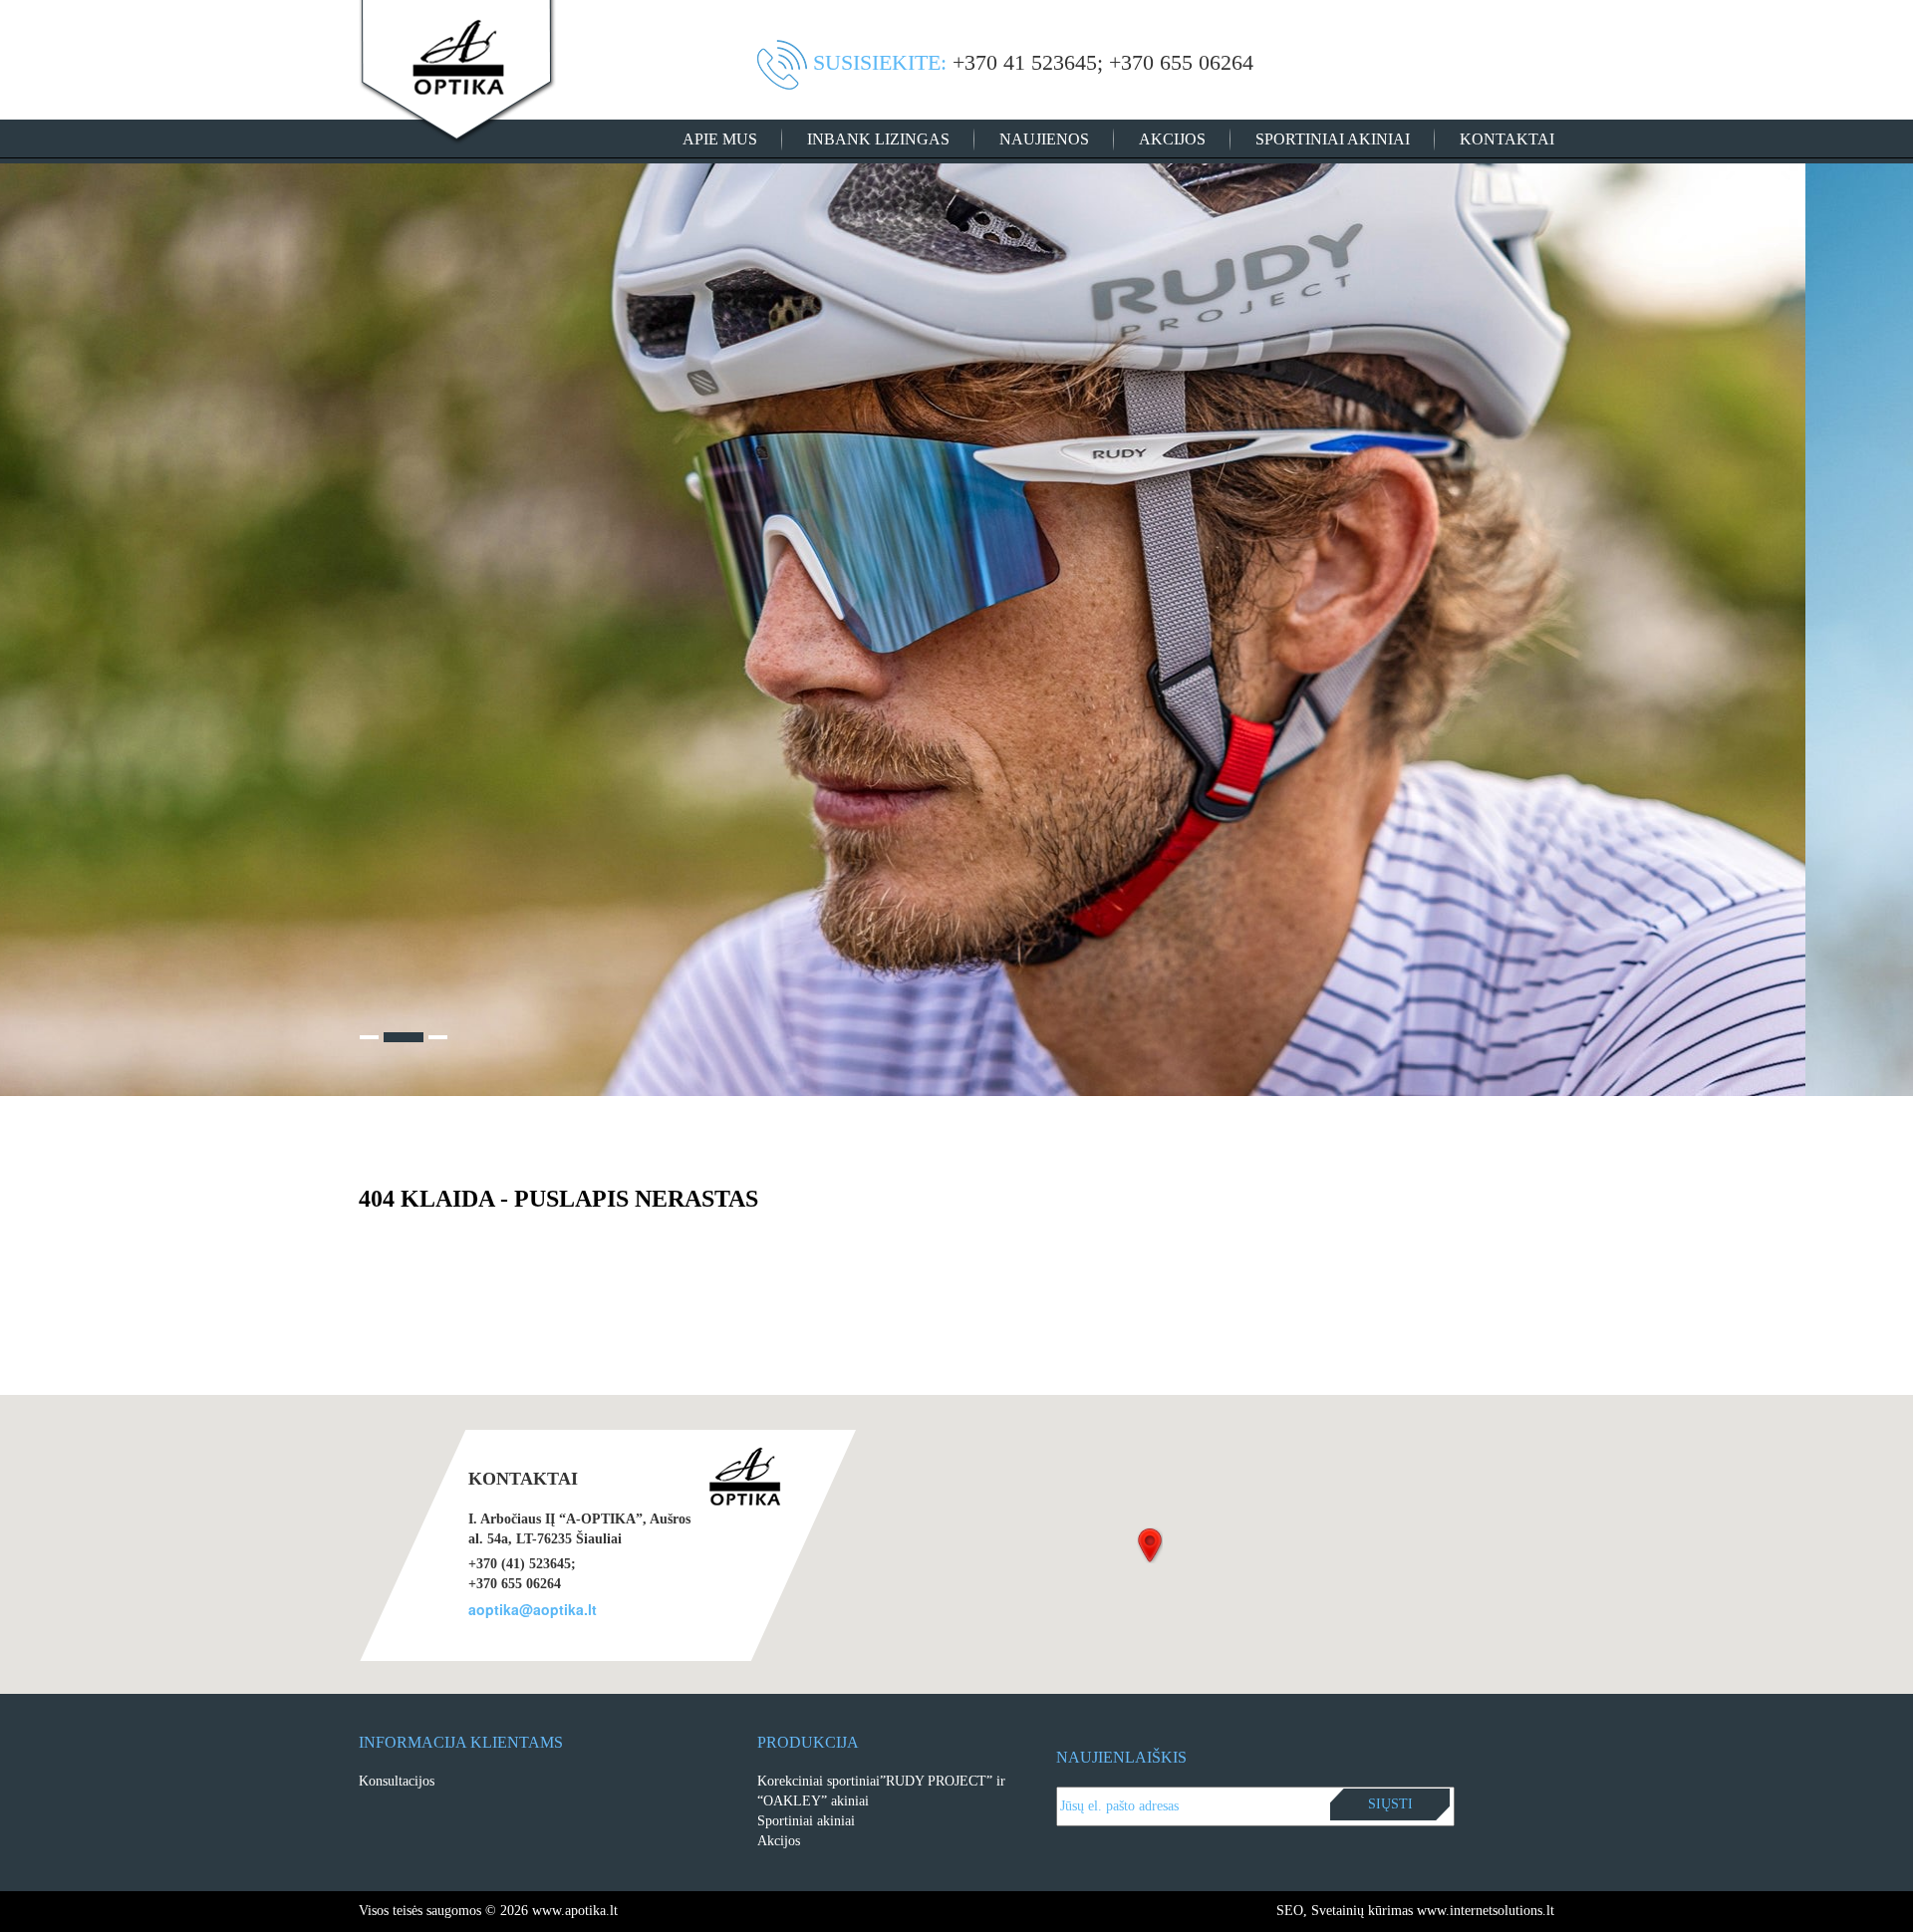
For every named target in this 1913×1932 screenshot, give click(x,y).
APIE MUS (720, 139)
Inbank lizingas (878, 139)
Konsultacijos (397, 1781)
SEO (1290, 1911)
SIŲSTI (1390, 1804)
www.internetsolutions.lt (1486, 1911)
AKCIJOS (1172, 139)
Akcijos (779, 1841)
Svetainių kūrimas (1362, 1911)
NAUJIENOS (1044, 139)
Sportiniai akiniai (1333, 139)
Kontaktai (1507, 139)
